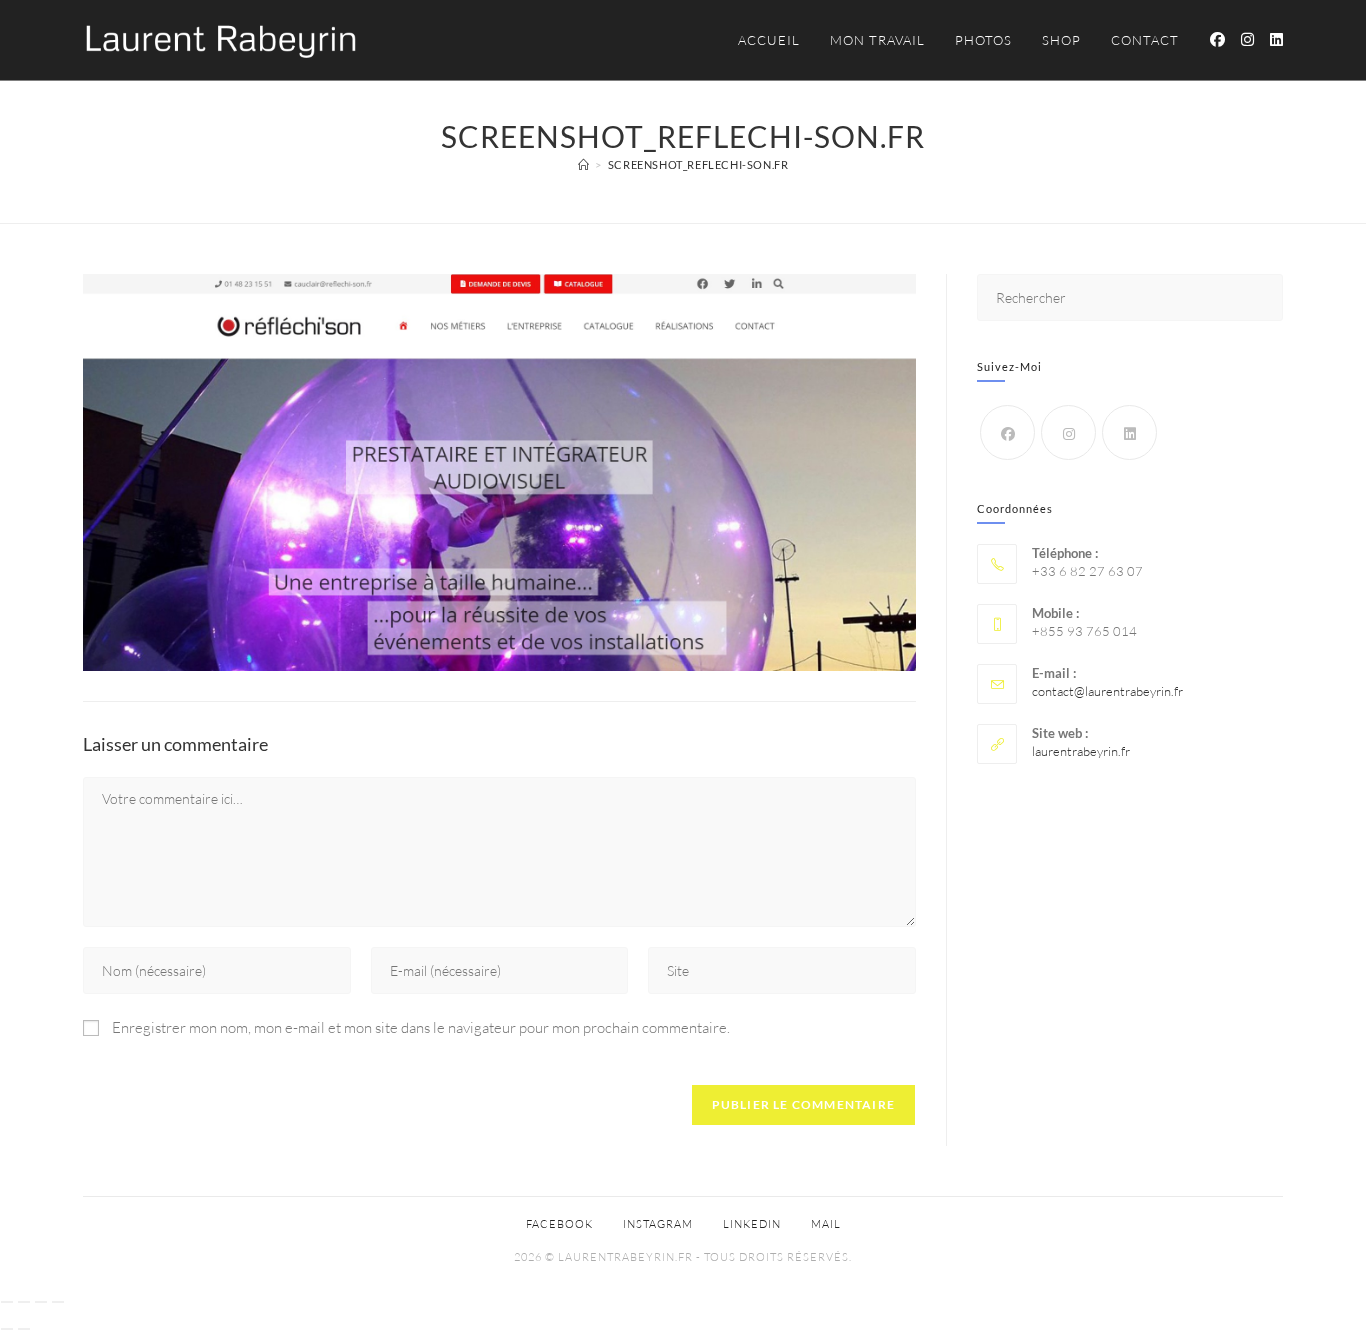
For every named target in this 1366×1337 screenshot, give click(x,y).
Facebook (559, 1224)
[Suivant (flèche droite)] (24, 1329)
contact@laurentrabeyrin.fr (1107, 691)
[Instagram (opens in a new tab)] (1247, 39)
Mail (826, 1224)
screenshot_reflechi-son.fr (698, 164)
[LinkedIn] (1129, 432)
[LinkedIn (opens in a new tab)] (1276, 39)
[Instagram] (1068, 432)
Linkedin (752, 1224)
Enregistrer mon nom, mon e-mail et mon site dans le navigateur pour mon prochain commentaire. (421, 1027)
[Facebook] (1007, 432)
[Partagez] (41, 1302)
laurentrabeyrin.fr (1081, 751)
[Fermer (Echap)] (58, 1302)
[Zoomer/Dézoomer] (7, 1302)
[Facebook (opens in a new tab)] (1217, 39)
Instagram (658, 1224)
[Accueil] (584, 164)
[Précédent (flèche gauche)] (7, 1329)
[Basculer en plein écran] (24, 1302)
